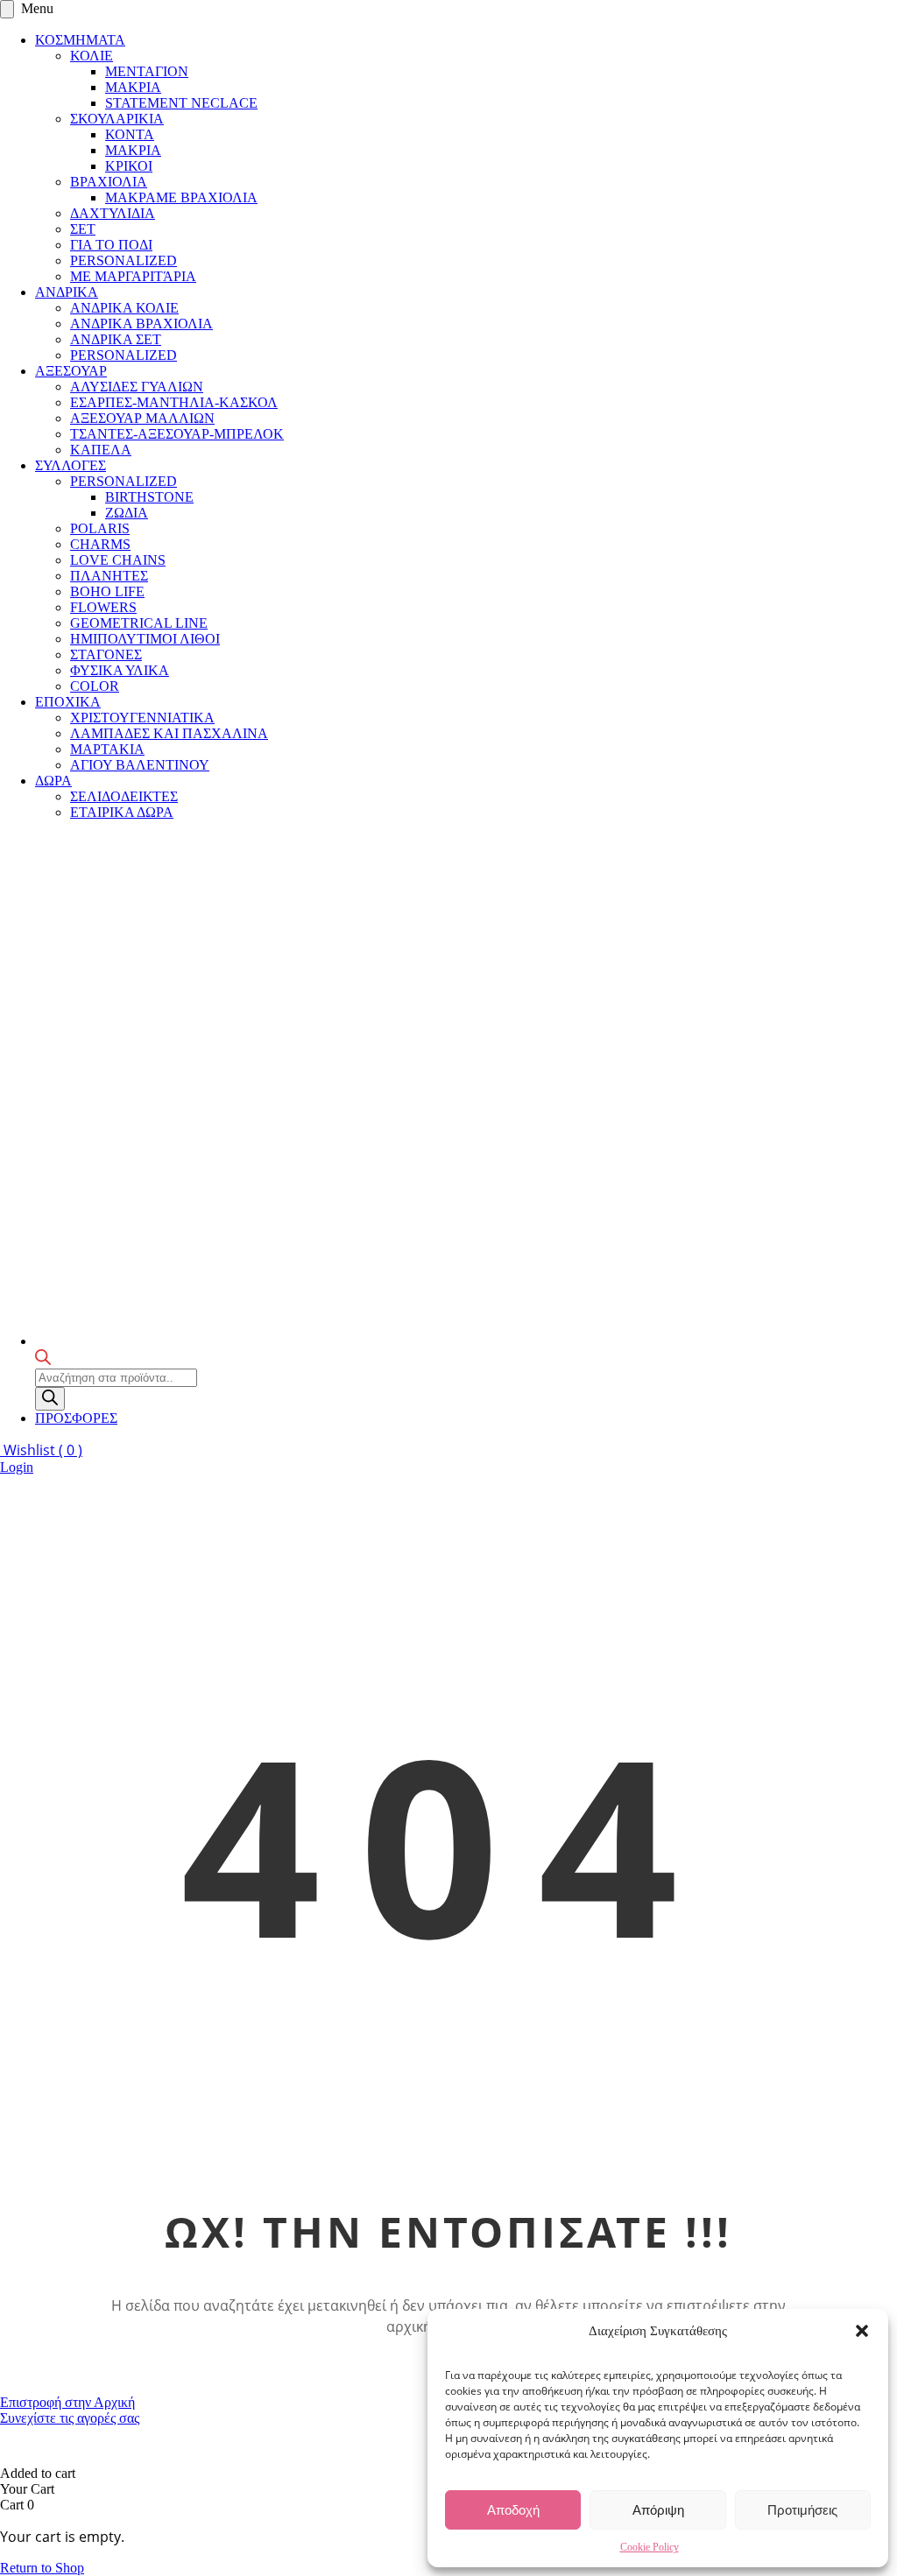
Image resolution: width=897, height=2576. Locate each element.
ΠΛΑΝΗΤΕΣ (109, 576)
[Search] (50, 1399)
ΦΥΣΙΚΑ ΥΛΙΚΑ (120, 670)
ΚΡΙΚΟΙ (129, 166)
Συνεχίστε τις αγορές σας (70, 2418)
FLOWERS (103, 607)
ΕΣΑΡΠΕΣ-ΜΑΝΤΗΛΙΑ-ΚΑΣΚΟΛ (174, 402)
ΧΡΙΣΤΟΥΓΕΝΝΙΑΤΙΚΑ (142, 718)
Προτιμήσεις (802, 2510)
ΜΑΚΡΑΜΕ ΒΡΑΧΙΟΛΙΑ (181, 197)
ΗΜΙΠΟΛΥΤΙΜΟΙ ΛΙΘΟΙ (145, 639)
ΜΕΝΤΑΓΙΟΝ (147, 71)
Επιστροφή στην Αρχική (67, 2402)
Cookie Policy (650, 2547)
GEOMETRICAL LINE (139, 623)
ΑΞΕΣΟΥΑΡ (71, 371)
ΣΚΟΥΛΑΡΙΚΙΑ (117, 119)
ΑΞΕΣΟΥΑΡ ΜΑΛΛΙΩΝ (142, 418)
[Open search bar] (43, 1360)
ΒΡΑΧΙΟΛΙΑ (109, 182)
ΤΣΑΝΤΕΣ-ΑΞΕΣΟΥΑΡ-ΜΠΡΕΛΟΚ (177, 434)
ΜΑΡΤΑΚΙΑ (107, 749)
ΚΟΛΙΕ (92, 56)
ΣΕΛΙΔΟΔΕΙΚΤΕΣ (124, 796)
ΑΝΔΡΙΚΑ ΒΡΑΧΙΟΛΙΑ (141, 324)
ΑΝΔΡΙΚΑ (67, 292)
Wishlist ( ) (41, 1450)
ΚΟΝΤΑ (130, 134)
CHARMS (100, 544)
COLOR (95, 686)
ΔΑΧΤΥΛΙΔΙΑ (113, 213)
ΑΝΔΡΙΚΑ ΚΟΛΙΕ (124, 308)
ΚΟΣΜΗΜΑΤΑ (80, 40)
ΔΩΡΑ (53, 781)
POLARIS (100, 528)
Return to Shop (42, 2568)
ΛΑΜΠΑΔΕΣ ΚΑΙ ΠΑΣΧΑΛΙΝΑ (169, 733)
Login (17, 1467)
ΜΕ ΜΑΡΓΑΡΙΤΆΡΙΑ (133, 276)
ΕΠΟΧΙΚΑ (68, 702)
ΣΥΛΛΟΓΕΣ (71, 465)
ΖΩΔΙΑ (127, 513)
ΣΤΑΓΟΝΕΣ (106, 655)
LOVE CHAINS (118, 560)
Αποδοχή (513, 2510)
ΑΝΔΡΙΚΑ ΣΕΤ (116, 339)
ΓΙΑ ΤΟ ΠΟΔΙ (111, 245)
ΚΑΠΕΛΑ (101, 450)
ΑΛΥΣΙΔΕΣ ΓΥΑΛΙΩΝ (137, 387)
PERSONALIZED (124, 260)
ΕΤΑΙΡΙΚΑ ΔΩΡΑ (122, 812)
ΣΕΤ (83, 229)
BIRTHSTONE (149, 497)
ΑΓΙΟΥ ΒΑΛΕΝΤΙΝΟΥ (140, 765)
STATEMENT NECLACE (181, 103)
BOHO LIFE (107, 591)
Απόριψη (658, 2510)
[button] (862, 2331)
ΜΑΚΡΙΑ (133, 87)
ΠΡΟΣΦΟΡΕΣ (76, 1418)
